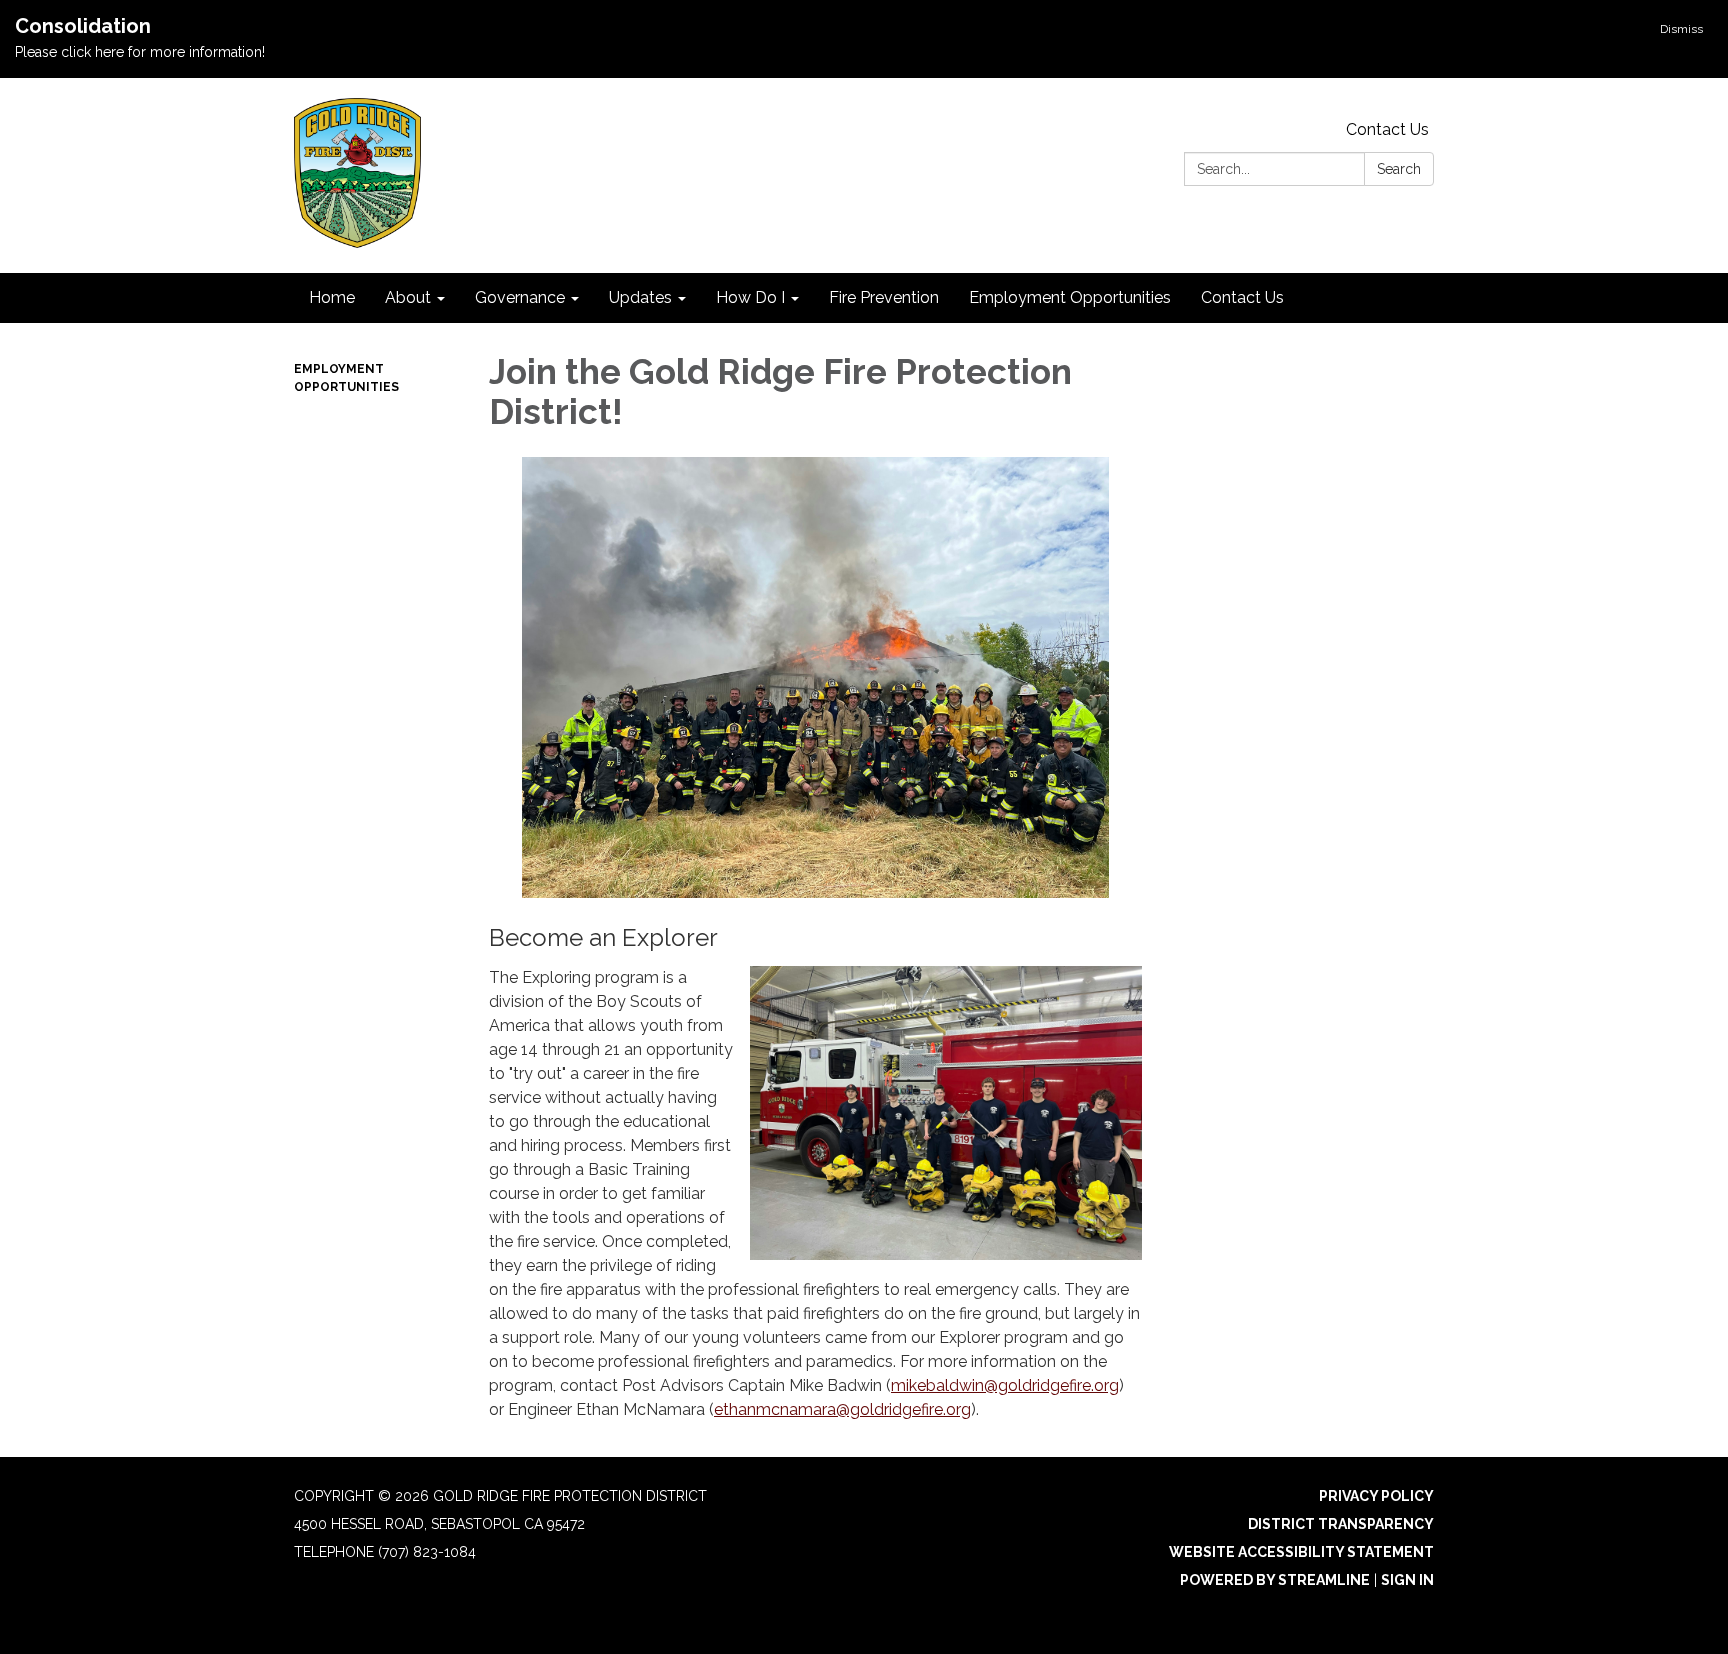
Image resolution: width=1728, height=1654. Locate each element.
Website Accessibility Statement (1301, 1552)
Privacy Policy (1376, 1496)
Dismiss (1681, 29)
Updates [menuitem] (640, 297)
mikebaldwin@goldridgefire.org (1005, 1385)
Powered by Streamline (1275, 1580)
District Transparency (1341, 1524)
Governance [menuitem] (520, 297)
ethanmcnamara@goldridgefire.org (842, 1409)
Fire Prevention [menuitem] (884, 297)
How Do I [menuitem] (750, 297)
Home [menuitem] (332, 297)
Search (1399, 169)
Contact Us (1387, 129)
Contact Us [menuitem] (1242, 297)
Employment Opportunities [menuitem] (1070, 297)
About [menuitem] (408, 297)
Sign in (1407, 1580)
